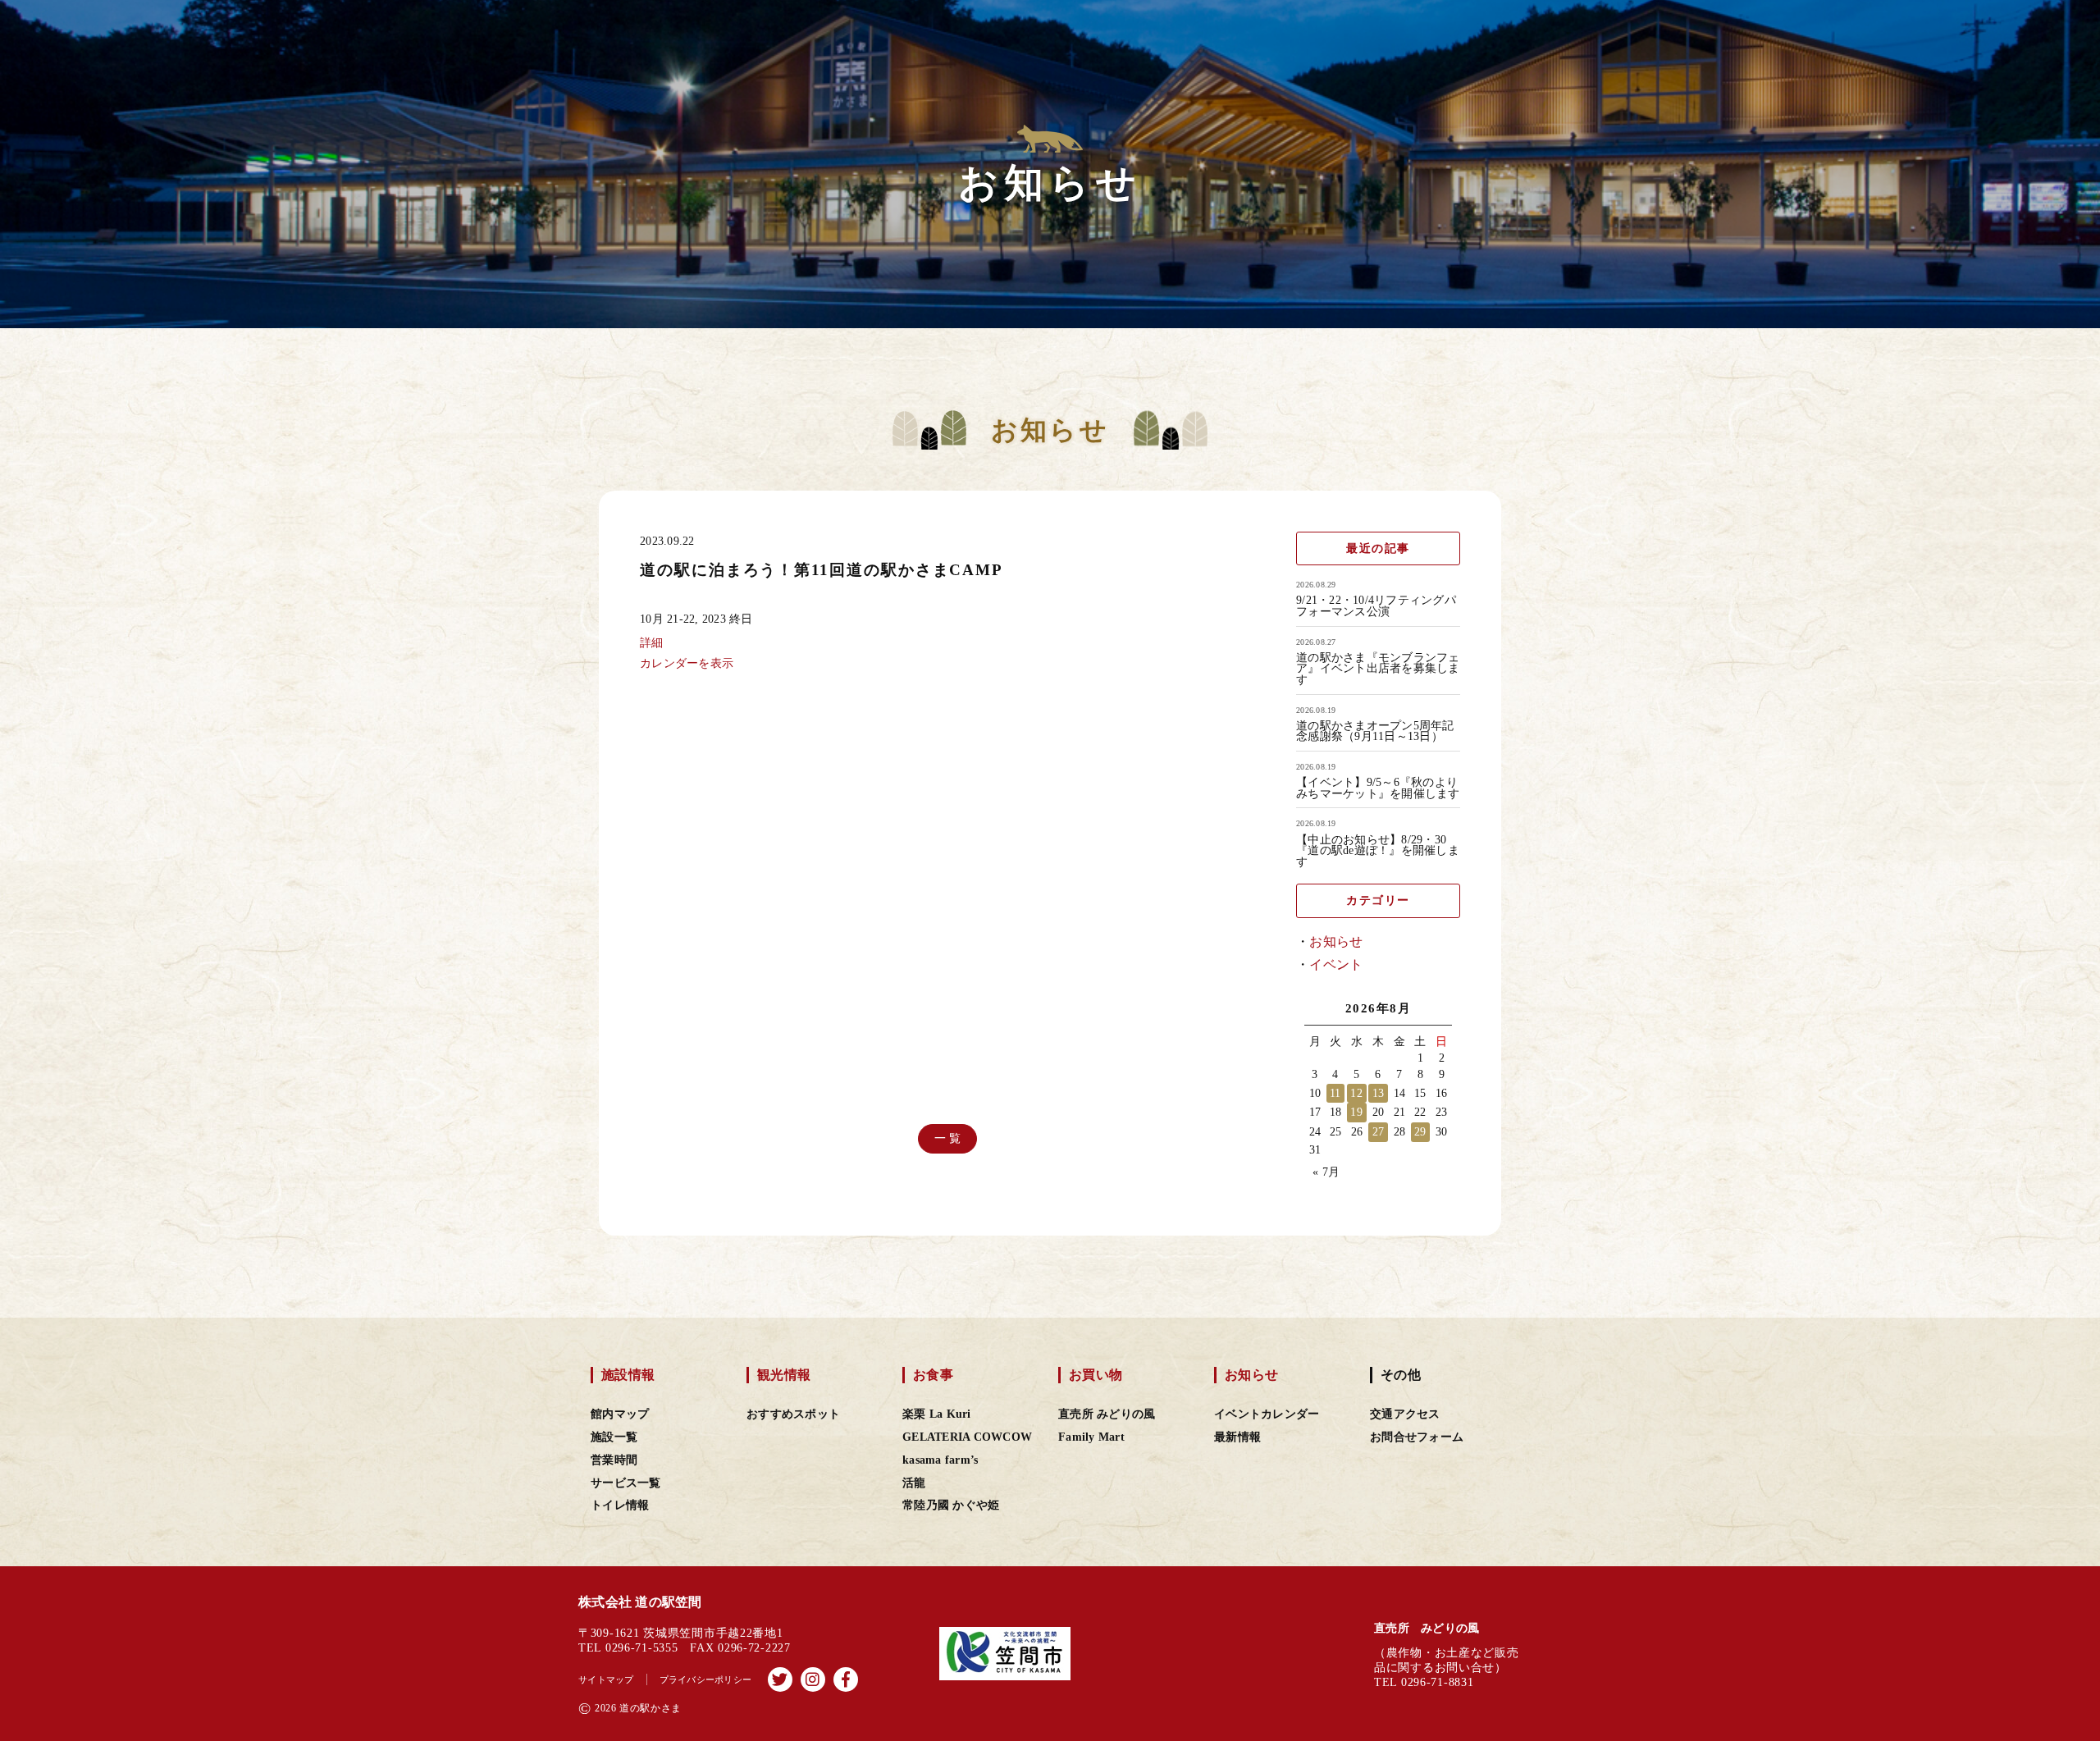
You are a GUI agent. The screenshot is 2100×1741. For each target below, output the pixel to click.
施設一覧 (614, 1437)
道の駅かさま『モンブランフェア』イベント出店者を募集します (1378, 669)
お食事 (933, 1375)
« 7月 (1326, 1172)
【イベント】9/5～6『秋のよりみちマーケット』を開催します (1378, 788)
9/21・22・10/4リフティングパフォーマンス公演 (1376, 606)
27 (1379, 1132)
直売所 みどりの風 (1107, 1414)
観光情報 (784, 1375)
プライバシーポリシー (706, 1679)
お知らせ (1336, 941)
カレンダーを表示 (687, 663)
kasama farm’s (940, 1460)
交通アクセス (1405, 1414)
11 (1335, 1093)
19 (1356, 1112)
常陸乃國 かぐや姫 (951, 1505)
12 (1356, 1093)
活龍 (914, 1483)
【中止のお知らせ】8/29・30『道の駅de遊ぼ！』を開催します (1378, 851)
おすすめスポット (793, 1414)
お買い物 (1096, 1375)
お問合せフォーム (1417, 1437)
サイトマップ (606, 1679)
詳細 (652, 642)
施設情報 (628, 1375)
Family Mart (1091, 1437)
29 (1420, 1132)
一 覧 (948, 1138)
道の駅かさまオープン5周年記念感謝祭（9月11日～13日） (1375, 731)
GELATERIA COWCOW (967, 1437)
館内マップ (620, 1414)
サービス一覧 (626, 1483)
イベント (1336, 964)
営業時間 (614, 1460)
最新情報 (1237, 1437)
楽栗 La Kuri (937, 1414)
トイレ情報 (620, 1505)
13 (1379, 1093)
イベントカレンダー (1267, 1414)
